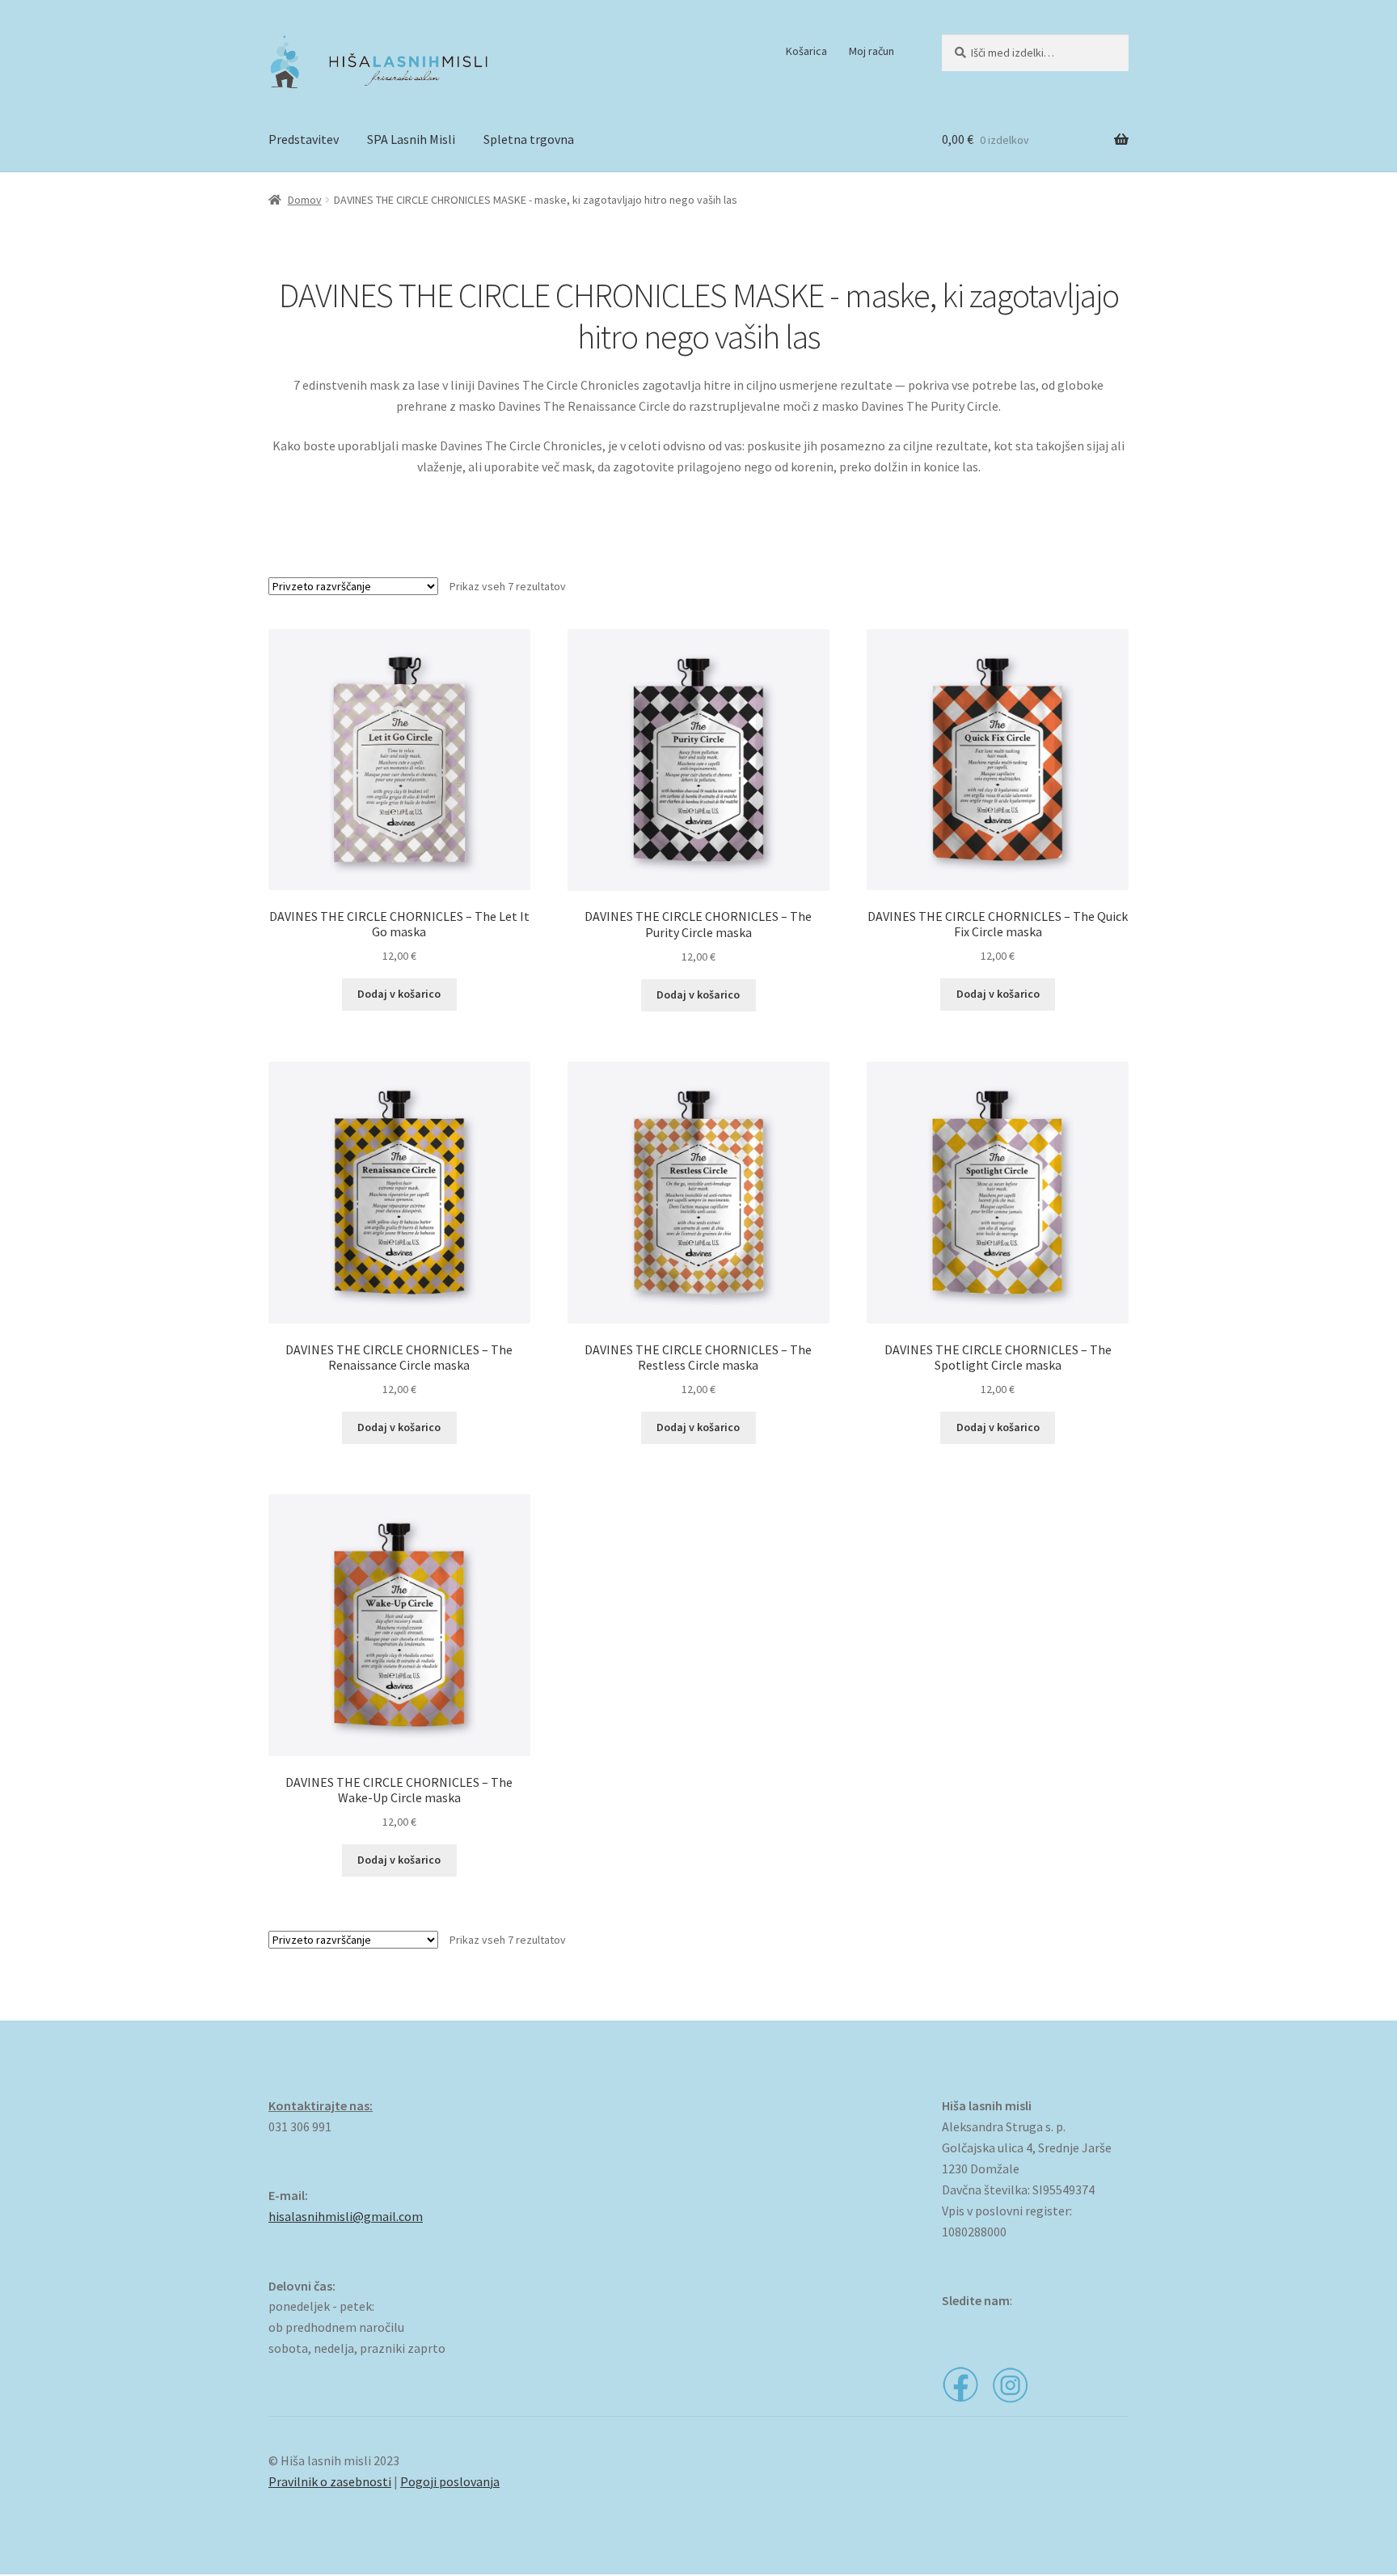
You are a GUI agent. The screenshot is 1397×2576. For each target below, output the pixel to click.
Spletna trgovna (529, 139)
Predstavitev (304, 139)
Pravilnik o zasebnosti (330, 2481)
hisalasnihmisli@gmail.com (346, 2216)
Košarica (806, 51)
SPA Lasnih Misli (411, 139)
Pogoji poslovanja (450, 2481)
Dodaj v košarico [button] (399, 994)
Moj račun (872, 51)
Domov (305, 200)
